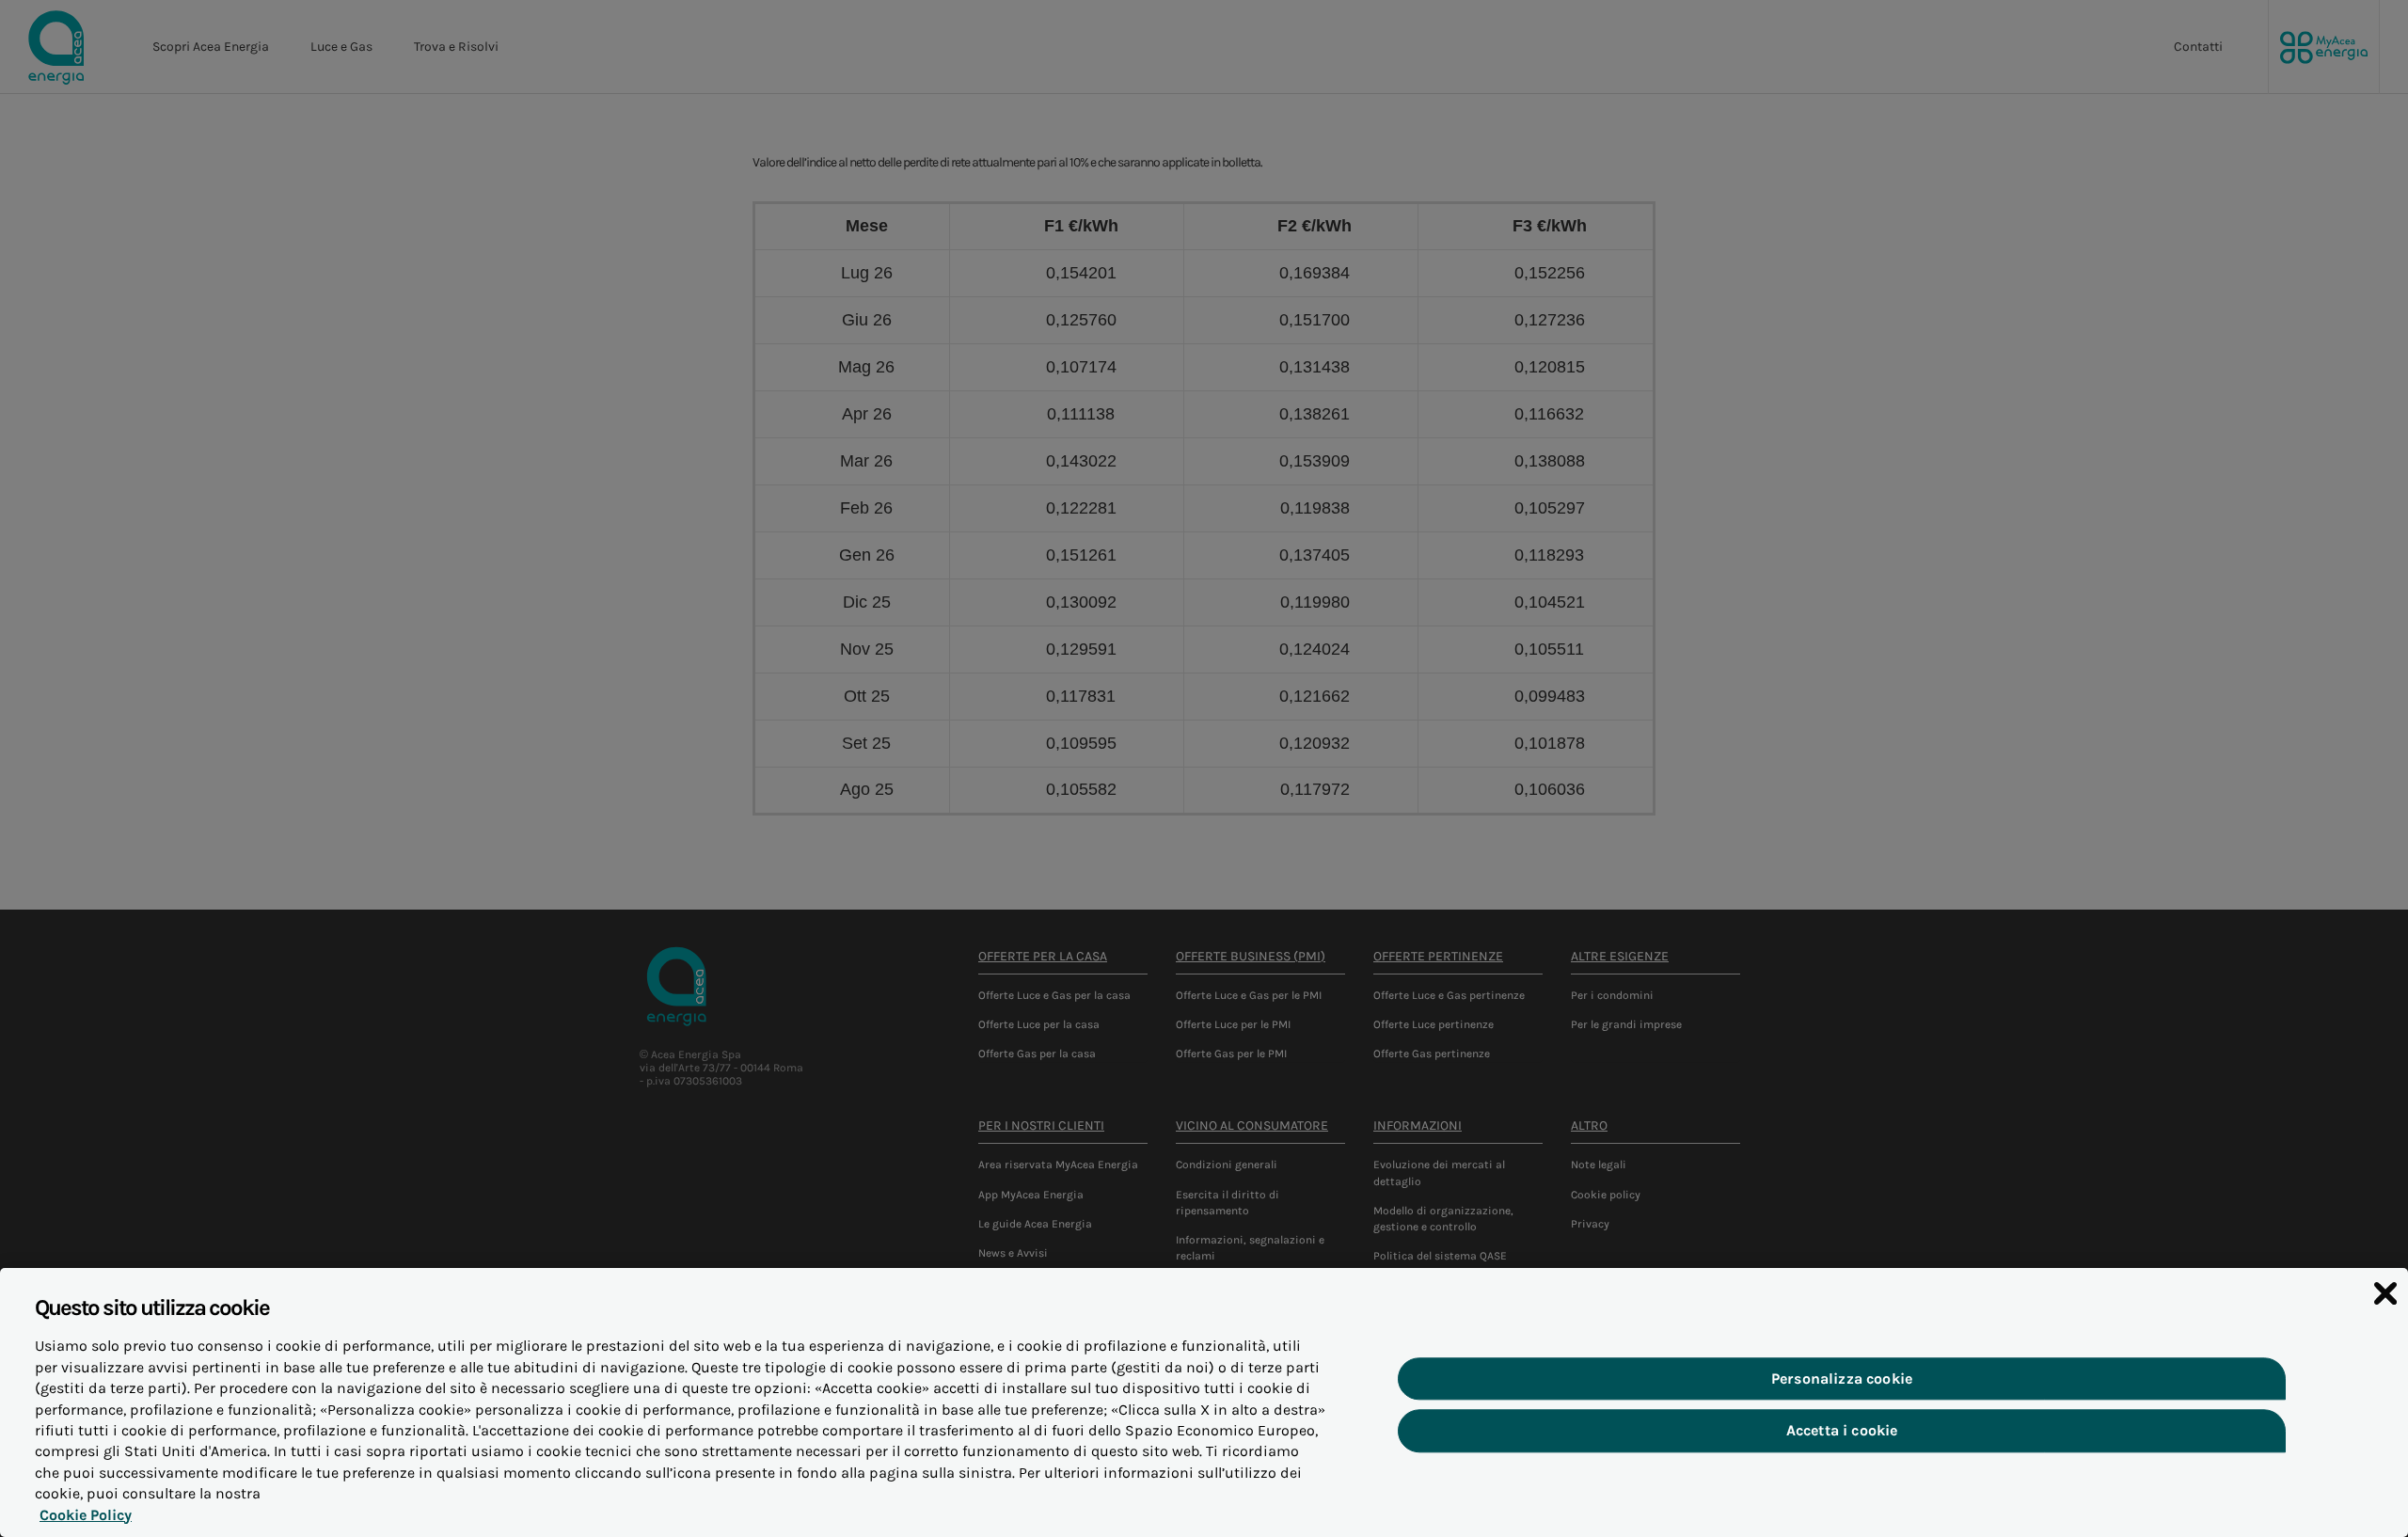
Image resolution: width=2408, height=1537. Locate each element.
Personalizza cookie (1842, 1379)
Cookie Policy (86, 1515)
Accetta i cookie (1842, 1431)
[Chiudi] (2385, 1293)
